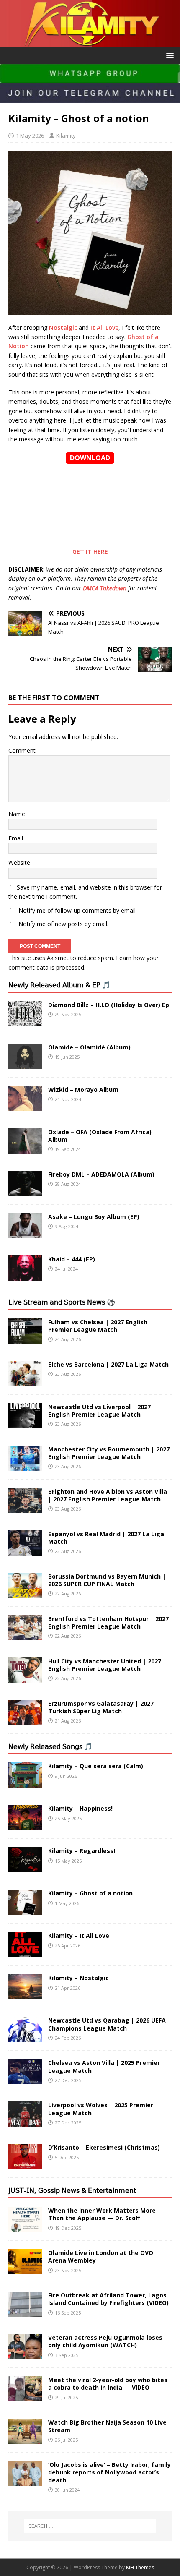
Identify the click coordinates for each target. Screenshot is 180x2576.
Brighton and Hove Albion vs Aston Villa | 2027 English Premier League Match (108, 1495)
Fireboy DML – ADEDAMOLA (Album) (101, 1174)
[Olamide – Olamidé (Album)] (25, 1064)
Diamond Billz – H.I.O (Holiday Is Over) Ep (109, 1005)
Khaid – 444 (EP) (72, 1259)
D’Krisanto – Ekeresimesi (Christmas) (104, 2147)
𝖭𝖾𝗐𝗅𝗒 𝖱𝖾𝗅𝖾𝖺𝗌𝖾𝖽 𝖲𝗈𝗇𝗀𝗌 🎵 (50, 1746)
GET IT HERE (90, 552)
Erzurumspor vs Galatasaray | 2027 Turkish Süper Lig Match (101, 1707)
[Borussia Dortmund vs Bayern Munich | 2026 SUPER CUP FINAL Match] (25, 1593)
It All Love (104, 328)
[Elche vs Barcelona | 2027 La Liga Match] (25, 1381)
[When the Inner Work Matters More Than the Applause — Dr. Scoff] (25, 2227)
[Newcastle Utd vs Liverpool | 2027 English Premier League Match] (25, 1423)
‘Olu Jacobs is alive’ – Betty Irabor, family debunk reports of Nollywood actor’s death (109, 2472)
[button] (168, 55)
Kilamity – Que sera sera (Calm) (96, 1766)
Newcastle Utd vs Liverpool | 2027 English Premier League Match (99, 1411)
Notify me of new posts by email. (63, 924)
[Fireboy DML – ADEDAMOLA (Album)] (25, 1191)
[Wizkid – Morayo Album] (25, 1106)
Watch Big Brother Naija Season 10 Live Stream (107, 2426)
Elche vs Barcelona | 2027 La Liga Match (108, 1364)
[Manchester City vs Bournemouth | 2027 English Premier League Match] (25, 1465)
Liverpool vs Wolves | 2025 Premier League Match (101, 2109)
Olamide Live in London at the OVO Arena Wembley (101, 2256)
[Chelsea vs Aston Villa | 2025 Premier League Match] (25, 2079)
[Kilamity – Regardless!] (25, 1867)
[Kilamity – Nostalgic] (25, 1995)
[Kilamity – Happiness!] (25, 1825)
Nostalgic (63, 328)
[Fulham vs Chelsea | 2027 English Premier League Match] (25, 1338)
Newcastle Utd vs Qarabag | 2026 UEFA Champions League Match (107, 2024)
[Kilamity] (90, 41)
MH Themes (140, 2567)
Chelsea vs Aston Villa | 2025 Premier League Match (104, 2066)
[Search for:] (90, 2526)
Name (17, 814)
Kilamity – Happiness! (80, 1808)
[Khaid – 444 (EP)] (25, 1275)
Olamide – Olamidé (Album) (89, 1047)
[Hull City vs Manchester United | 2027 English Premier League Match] (25, 1677)
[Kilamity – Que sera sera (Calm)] (25, 1783)
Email (16, 838)
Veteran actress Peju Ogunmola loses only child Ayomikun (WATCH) (105, 2341)
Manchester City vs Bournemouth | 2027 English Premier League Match (109, 1453)
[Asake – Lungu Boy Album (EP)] (25, 1233)
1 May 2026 (30, 136)
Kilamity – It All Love (79, 1935)
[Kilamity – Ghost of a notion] (25, 1910)
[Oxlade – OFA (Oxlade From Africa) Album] (25, 1148)
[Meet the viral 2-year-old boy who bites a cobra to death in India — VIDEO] (25, 2397)
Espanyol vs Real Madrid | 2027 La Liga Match (106, 1538)
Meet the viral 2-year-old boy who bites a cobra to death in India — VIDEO (108, 2384)
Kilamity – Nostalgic (78, 1978)
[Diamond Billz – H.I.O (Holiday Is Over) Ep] (25, 1021)
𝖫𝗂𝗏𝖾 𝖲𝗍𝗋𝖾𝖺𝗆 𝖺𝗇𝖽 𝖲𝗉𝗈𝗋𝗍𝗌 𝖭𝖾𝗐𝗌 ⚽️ (62, 1302)
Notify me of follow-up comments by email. (78, 910)
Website (19, 863)
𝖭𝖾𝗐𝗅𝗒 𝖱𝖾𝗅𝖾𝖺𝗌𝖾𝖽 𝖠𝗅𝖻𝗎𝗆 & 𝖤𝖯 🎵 (59, 985)
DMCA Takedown (105, 588)
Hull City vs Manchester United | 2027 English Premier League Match (105, 1665)
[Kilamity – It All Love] (25, 1952)
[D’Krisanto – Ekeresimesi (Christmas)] (25, 2164)
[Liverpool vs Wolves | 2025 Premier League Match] (25, 2122)
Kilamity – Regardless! (82, 1851)
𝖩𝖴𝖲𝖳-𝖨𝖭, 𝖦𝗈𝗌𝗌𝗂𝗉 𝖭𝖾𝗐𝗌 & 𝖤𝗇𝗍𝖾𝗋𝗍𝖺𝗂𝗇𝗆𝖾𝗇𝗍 (72, 2190)
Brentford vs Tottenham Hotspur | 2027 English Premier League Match (108, 1622)
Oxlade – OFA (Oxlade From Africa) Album (100, 1136)
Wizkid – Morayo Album (83, 1090)
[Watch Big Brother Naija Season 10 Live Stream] (25, 2439)
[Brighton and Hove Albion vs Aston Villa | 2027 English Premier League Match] (25, 1508)
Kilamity (66, 136)
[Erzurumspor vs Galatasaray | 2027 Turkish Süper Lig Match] (25, 1720)
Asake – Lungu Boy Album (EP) (94, 1217)
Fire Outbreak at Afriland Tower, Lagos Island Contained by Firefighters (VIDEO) (108, 2299)
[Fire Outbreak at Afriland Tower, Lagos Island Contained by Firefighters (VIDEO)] (25, 2312)
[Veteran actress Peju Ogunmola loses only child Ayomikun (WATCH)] (25, 2354)
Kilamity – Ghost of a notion (90, 1893)
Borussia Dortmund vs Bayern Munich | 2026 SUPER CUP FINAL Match (107, 1580)
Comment (22, 750)
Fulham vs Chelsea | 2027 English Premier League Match (98, 1326)
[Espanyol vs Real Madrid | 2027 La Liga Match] (25, 1550)
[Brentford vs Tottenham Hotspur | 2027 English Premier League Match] (25, 1635)
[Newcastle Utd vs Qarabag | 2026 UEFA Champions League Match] (25, 2037)
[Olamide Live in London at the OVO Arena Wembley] (25, 2269)
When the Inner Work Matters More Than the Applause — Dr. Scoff (102, 2214)
